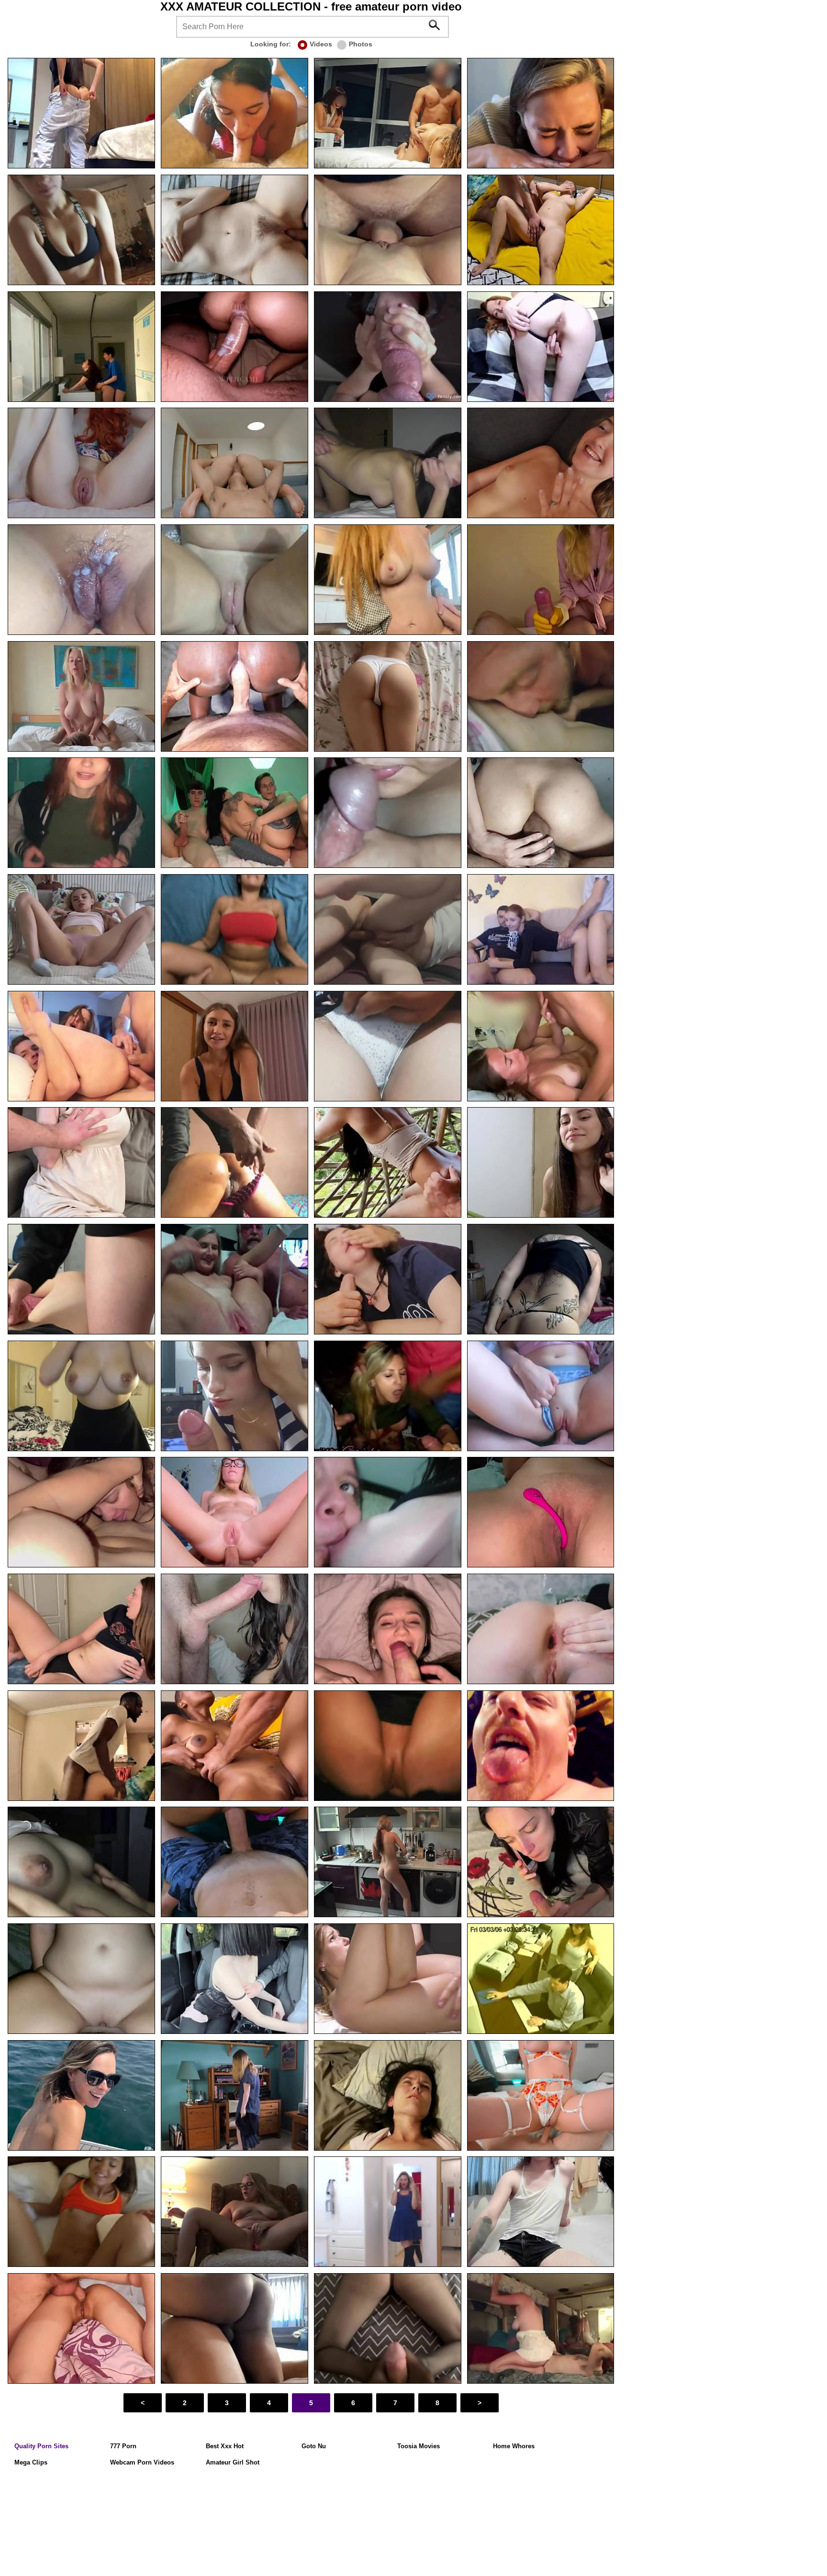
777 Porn (123, 2446)
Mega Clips (31, 2462)
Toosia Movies (419, 2446)
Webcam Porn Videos (142, 2462)
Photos (361, 44)
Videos (321, 44)
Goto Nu (314, 2446)
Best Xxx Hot (225, 2446)
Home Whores (514, 2446)
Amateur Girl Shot (233, 2462)
